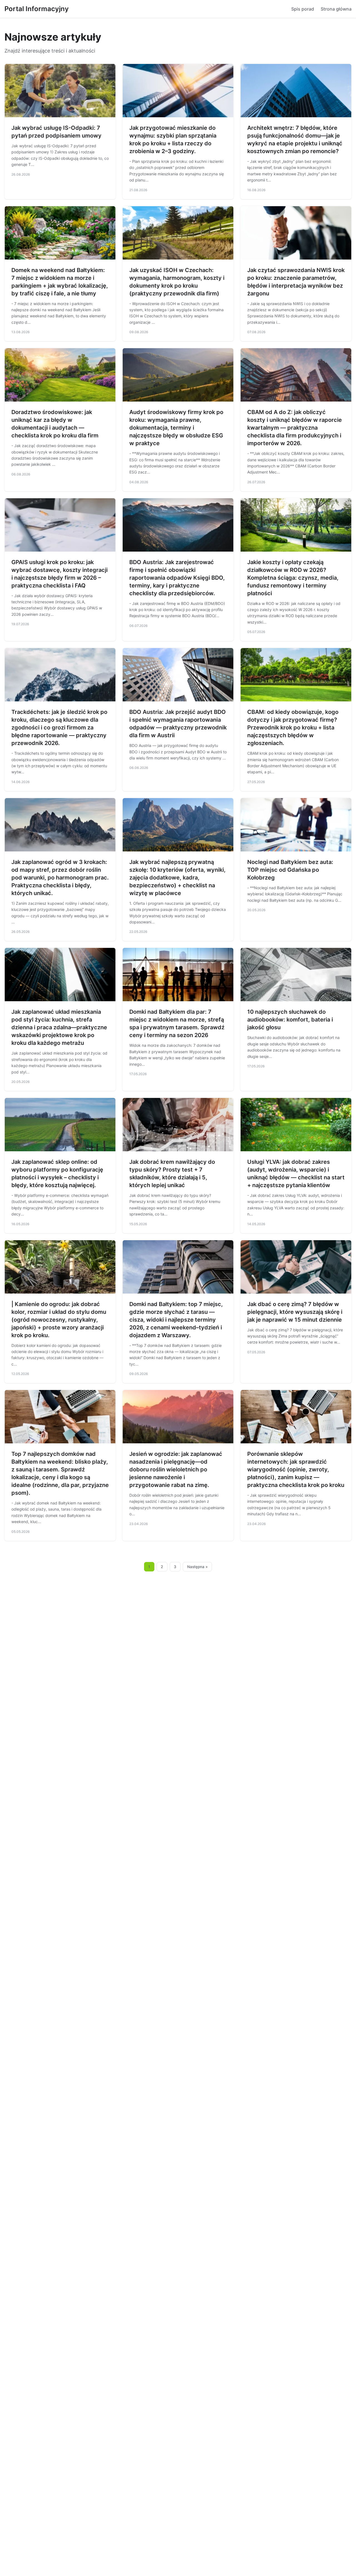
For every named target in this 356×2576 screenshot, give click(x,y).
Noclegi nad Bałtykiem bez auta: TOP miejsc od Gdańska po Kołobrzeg (290, 870)
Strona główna (336, 9)
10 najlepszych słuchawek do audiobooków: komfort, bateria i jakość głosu (290, 1020)
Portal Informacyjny (37, 9)
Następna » (197, 1567)
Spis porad (303, 9)
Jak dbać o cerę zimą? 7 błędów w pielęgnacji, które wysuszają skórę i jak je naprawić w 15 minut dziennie (295, 1312)
